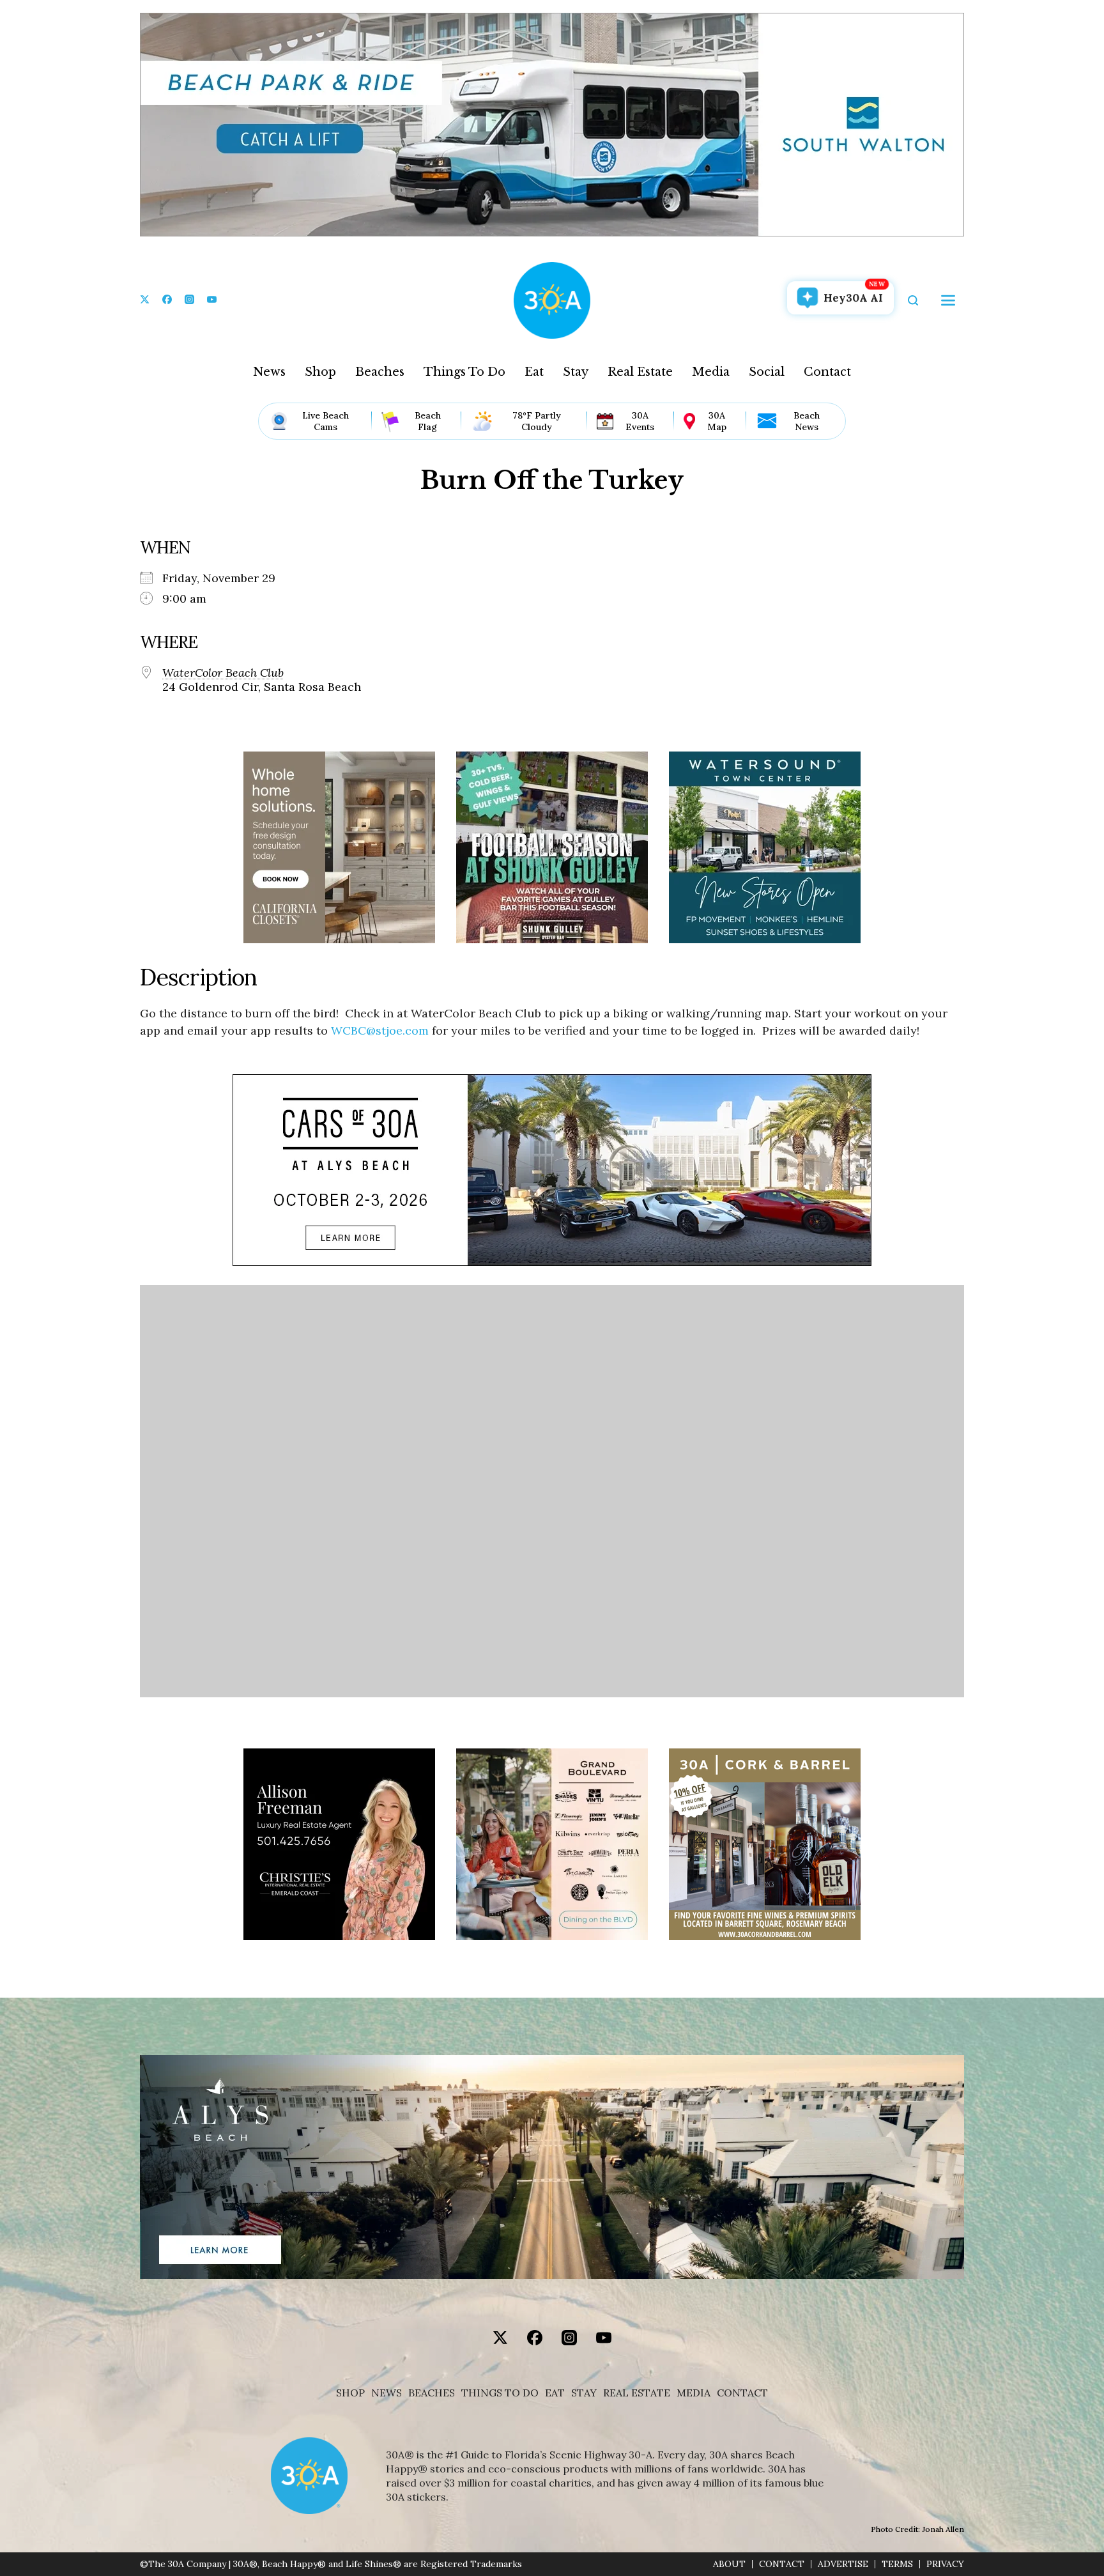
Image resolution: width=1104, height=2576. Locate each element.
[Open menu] (948, 300)
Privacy (945, 2564)
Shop (320, 372)
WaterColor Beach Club (223, 673)
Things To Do (464, 372)
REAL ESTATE (637, 2393)
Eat (534, 372)
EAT (555, 2393)
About (729, 2564)
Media (711, 372)
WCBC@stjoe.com (380, 1030)
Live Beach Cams (326, 421)
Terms (897, 2564)
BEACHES (432, 2393)
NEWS (387, 2393)
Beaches (380, 372)
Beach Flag (428, 421)
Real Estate (640, 372)
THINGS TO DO (500, 2393)
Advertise (843, 2564)
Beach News (807, 421)
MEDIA (694, 2393)
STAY (584, 2393)
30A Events (640, 421)
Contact (827, 372)
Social (767, 372)
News (269, 372)
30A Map (717, 421)
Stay (576, 372)
